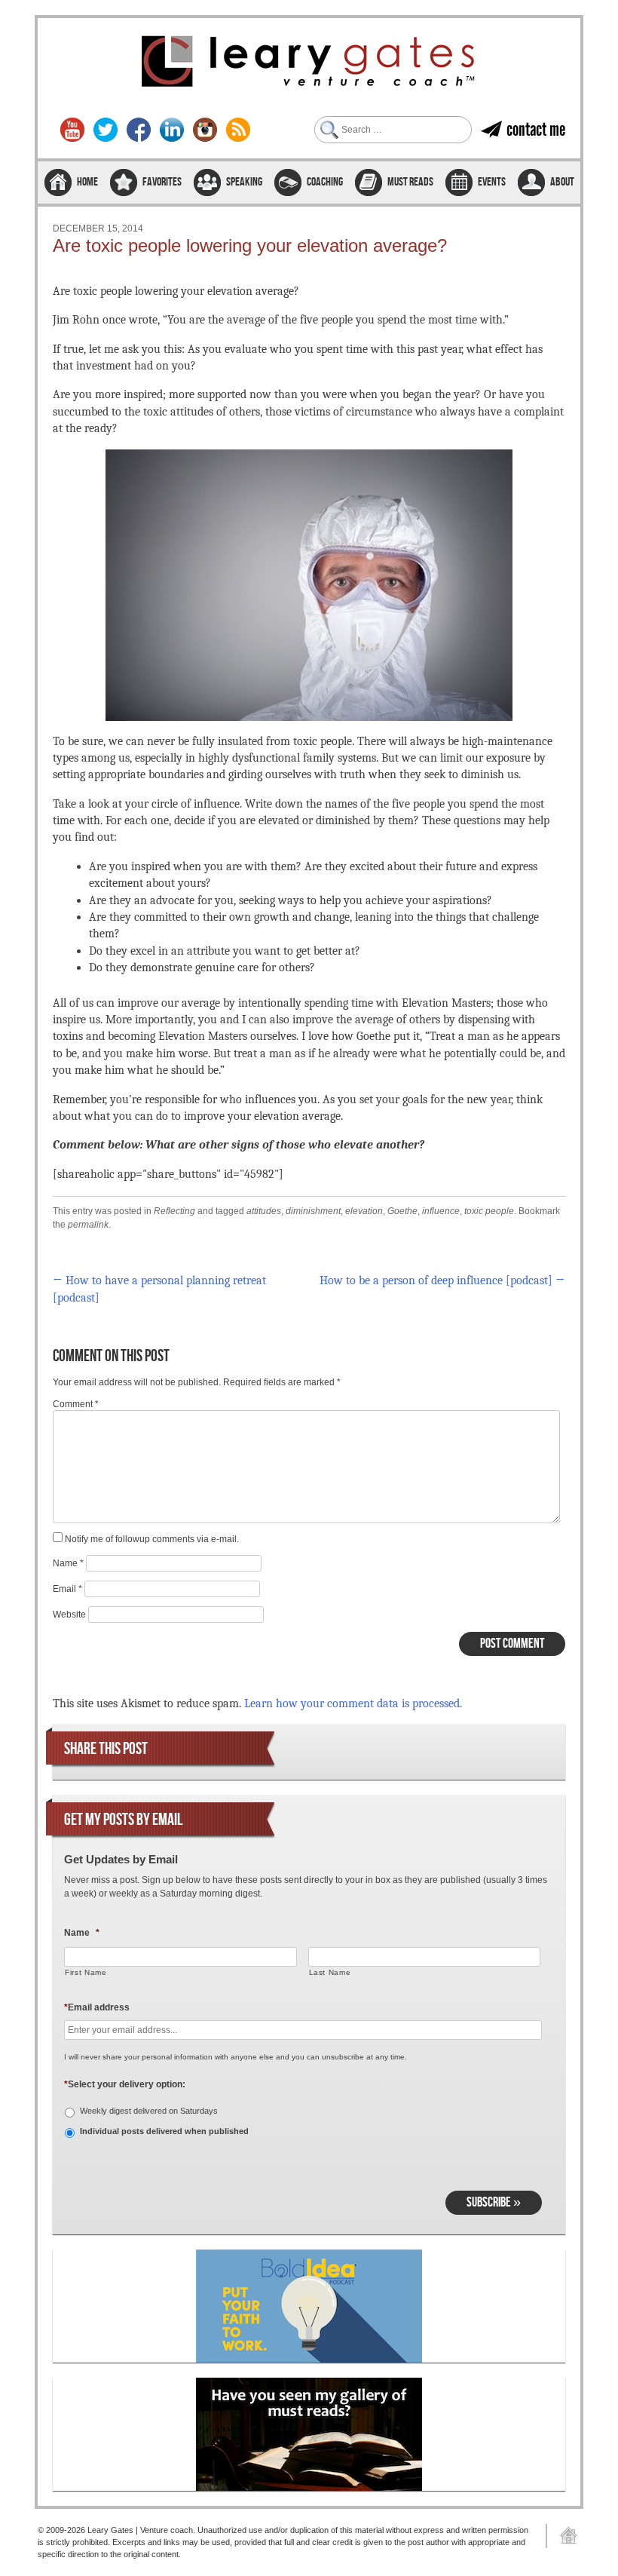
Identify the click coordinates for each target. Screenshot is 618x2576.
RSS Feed (238, 130)
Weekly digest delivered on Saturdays (149, 2111)
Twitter (106, 130)
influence (441, 1211)
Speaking (244, 182)
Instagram (205, 130)
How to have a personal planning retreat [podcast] (159, 1289)
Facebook (139, 130)
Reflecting (174, 1211)
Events (492, 182)
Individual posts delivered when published (164, 2131)
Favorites (162, 182)
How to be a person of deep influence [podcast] (442, 1280)
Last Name (330, 1972)
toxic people (489, 1211)
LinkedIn (172, 130)
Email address (97, 2007)
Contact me (536, 129)
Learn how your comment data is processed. (353, 1704)
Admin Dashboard (563, 2536)
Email (67, 1589)
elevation (364, 1211)
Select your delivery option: (125, 2084)
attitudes (264, 1211)
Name (68, 1563)
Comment (76, 1404)
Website (69, 1615)
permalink (88, 1225)
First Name (86, 1972)
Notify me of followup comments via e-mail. (152, 1539)
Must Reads (410, 182)
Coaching (325, 182)
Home (87, 182)
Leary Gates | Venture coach (309, 63)
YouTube (72, 130)
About (562, 182)
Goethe (402, 1211)
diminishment (313, 1211)
